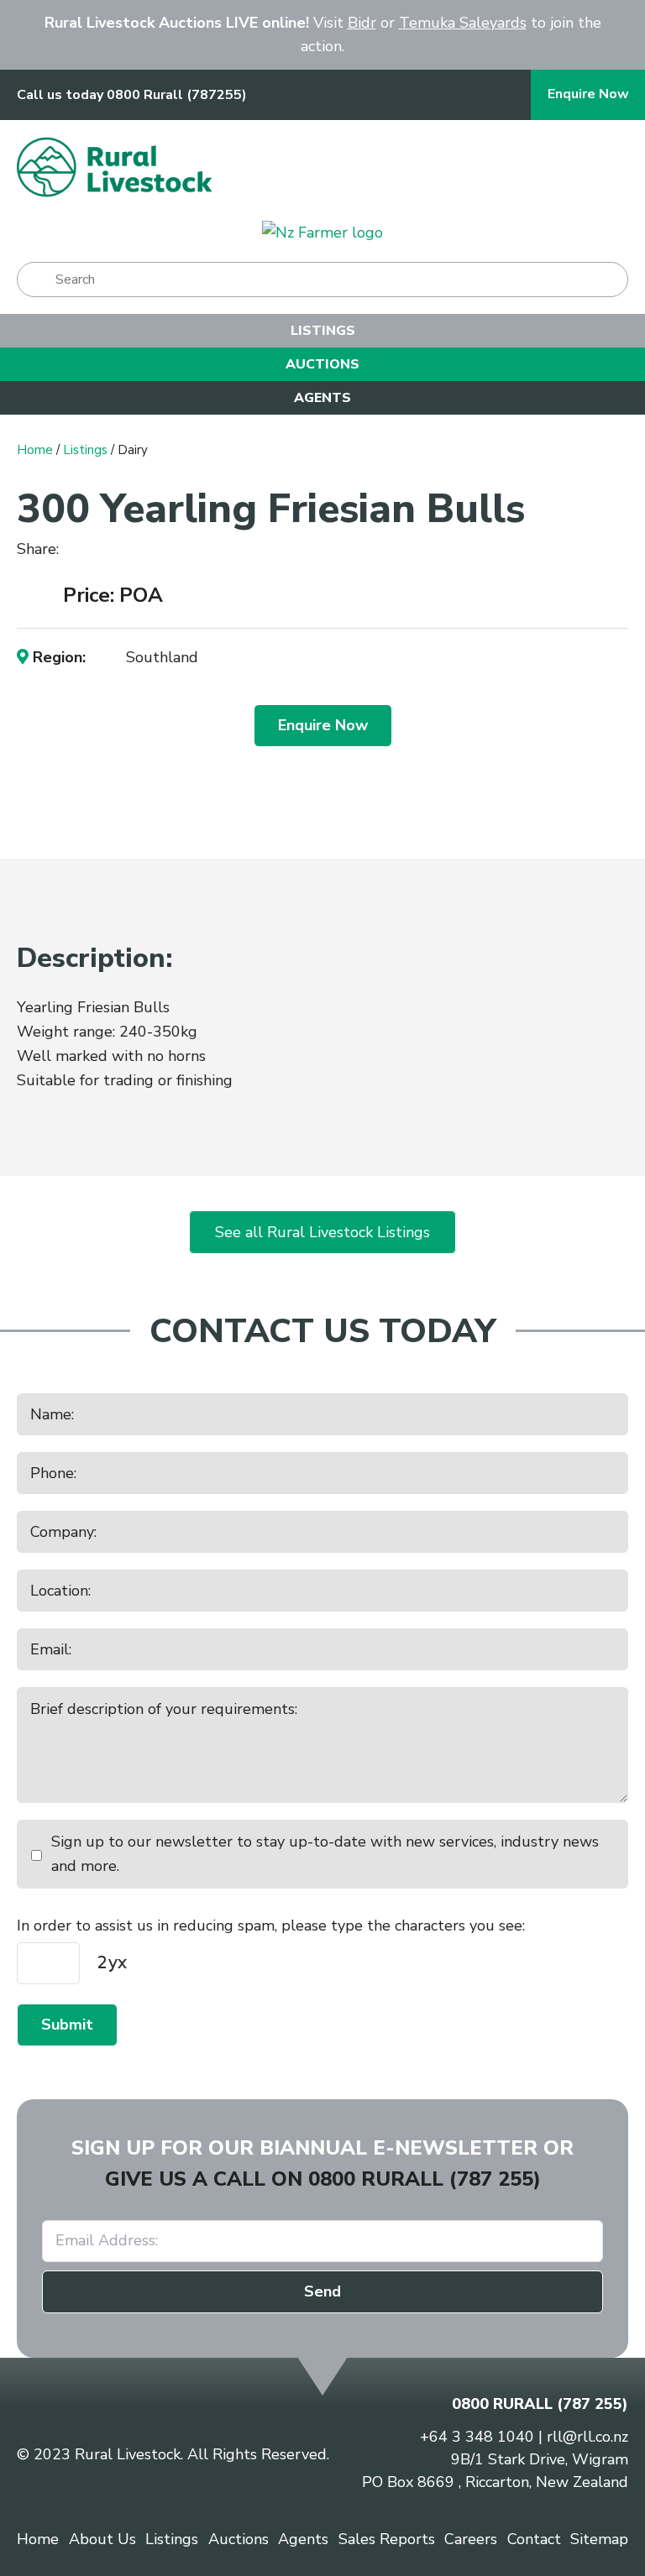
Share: (40, 549)
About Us (102, 2539)
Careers (471, 2539)
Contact (534, 2539)
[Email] (129, 550)
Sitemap (599, 2539)
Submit (67, 2025)
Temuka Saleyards (463, 23)
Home (35, 450)
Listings (323, 331)
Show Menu (607, 167)
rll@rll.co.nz (587, 2437)
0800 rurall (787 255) (425, 2179)
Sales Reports (387, 2539)
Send (322, 2291)
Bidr (362, 23)
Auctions (322, 364)
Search (37, 280)
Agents (322, 398)
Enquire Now (588, 94)
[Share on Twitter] (102, 551)
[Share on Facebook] (79, 550)
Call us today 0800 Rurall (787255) (132, 95)
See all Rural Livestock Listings (322, 1232)
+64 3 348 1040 (477, 2437)
